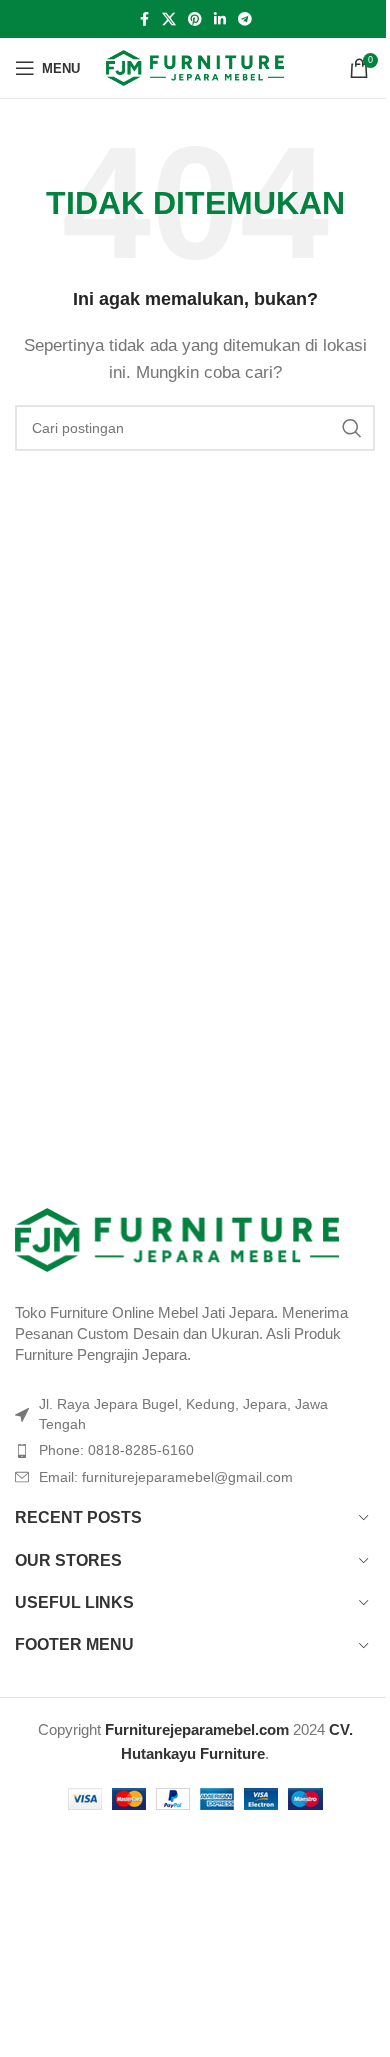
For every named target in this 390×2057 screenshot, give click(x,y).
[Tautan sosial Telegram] (245, 19)
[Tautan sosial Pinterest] (195, 19)
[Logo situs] (195, 66)
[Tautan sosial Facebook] (144, 19)
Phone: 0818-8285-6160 (116, 1450)
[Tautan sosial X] (169, 19)
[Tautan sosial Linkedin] (220, 19)
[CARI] (352, 428)
